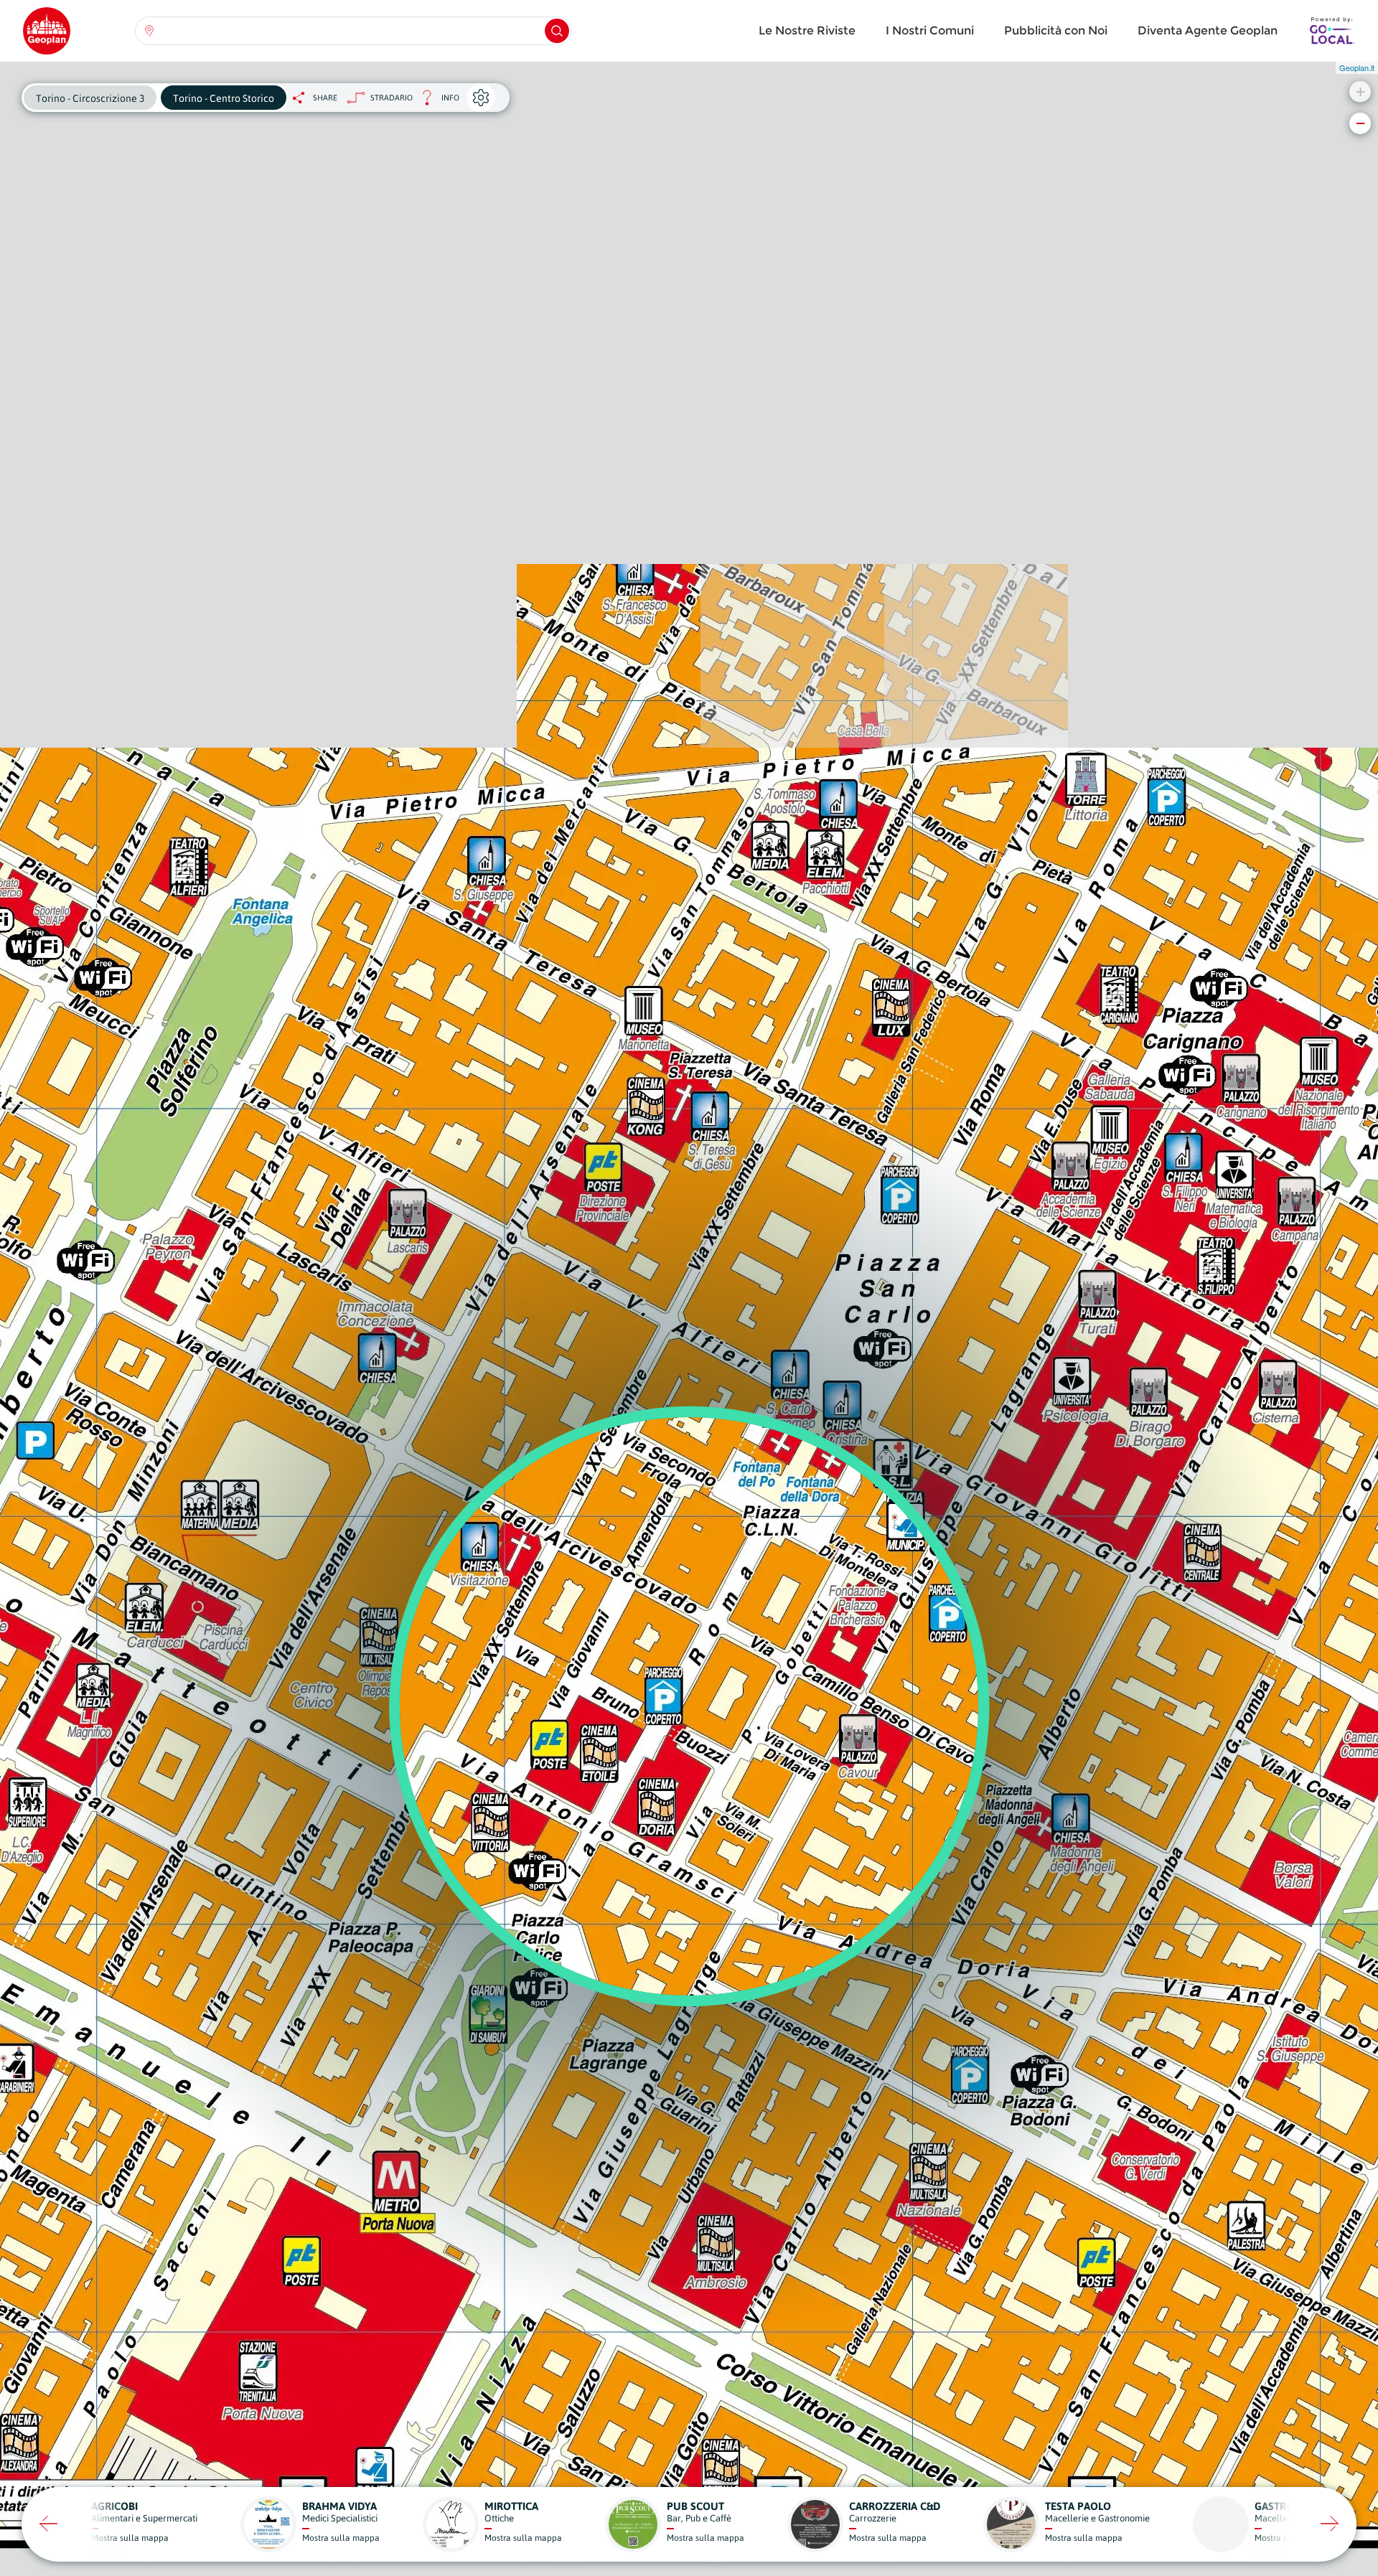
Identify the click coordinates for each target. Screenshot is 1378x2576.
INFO (436, 102)
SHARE (325, 98)
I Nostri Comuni (930, 30)
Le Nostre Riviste (807, 30)
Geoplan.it (1357, 67)
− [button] (1360, 123)
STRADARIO (392, 98)
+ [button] (1360, 91)
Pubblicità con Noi (1056, 30)
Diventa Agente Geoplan (1208, 30)
